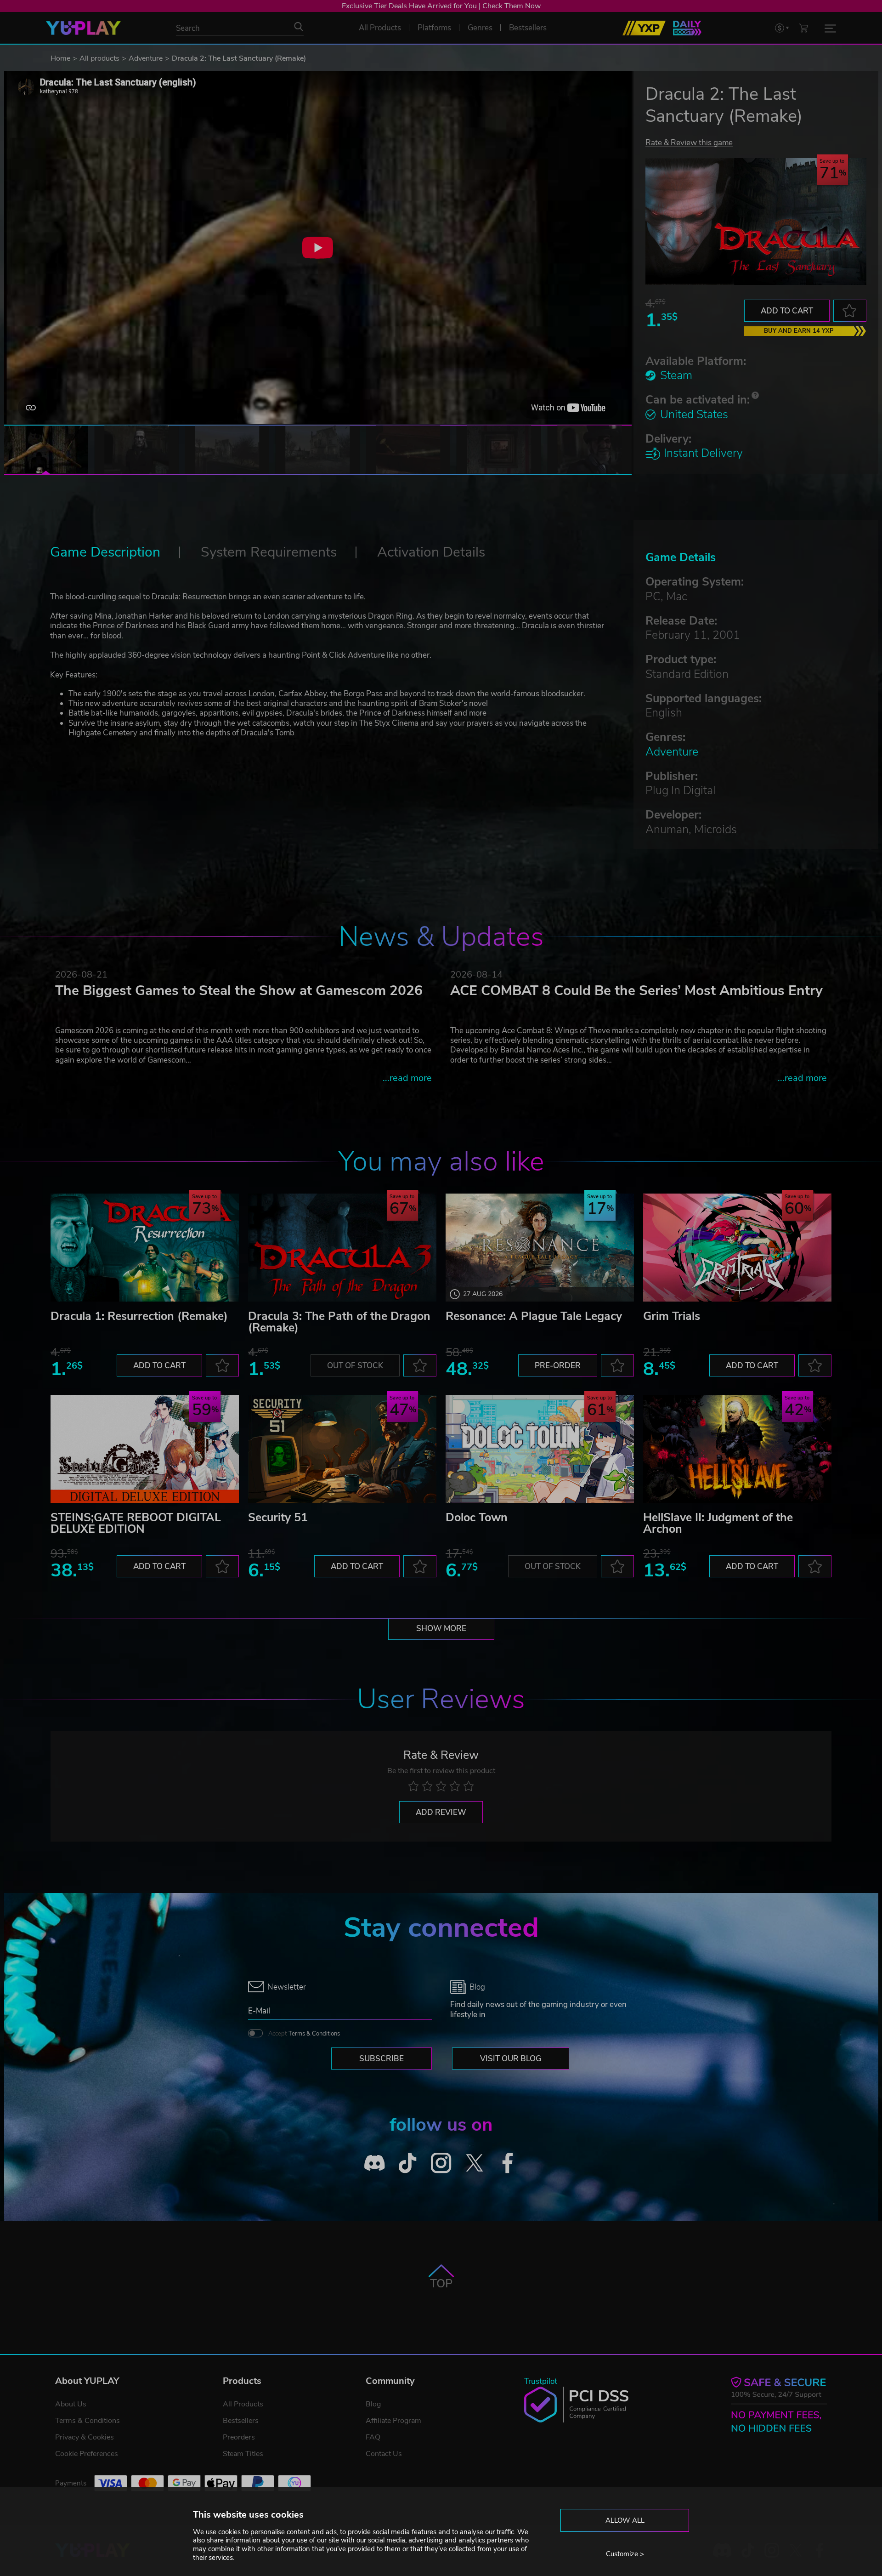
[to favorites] (850, 311)
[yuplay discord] (375, 2163)
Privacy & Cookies (85, 2437)
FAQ (373, 2437)
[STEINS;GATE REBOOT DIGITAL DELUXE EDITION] (145, 1449)
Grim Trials (672, 1316)
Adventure (146, 58)
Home (60, 58)
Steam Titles (243, 2454)
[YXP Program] (644, 28)
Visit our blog (511, 2059)
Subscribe (382, 2059)
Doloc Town (477, 1518)
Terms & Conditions (314, 2034)
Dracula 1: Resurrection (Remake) (139, 1316)
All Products (243, 2404)
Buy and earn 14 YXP (799, 331)
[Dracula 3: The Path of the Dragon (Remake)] (342, 1248)
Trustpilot (541, 2381)
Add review (441, 1812)
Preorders (239, 2437)
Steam (676, 375)
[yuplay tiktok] (408, 2163)
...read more (407, 1078)
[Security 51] (342, 1449)
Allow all (625, 2520)
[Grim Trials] (737, 1248)
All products (99, 58)
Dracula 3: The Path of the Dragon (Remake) (339, 1322)
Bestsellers (241, 2421)
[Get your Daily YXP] (687, 28)
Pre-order (558, 1366)
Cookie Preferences (87, 2454)
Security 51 (278, 1518)
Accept (304, 2034)
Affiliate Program (393, 2421)
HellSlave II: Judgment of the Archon (718, 1523)
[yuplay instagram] (441, 2163)
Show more (441, 1629)
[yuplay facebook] (508, 2163)
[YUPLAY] (83, 28)
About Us (71, 2404)
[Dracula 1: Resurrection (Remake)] (145, 1248)
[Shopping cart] (803, 28)
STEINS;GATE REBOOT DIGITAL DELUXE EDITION (136, 1523)
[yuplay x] (474, 2163)
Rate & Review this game (689, 142)
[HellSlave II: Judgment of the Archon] (737, 1449)
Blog (373, 2404)
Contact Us (384, 2454)
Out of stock (355, 1366)
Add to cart (787, 311)
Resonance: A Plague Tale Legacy (534, 1316)
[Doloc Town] (540, 1449)
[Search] (299, 27)
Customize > (625, 2554)
